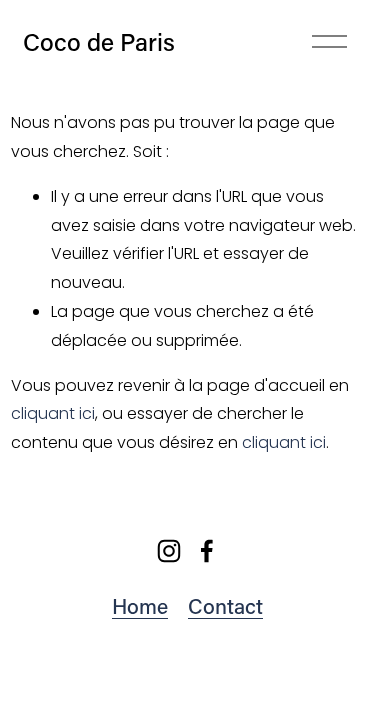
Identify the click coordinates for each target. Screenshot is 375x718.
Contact (225, 606)
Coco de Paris (99, 41)
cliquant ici (53, 413)
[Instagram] (169, 551)
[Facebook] (207, 551)
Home (140, 606)
